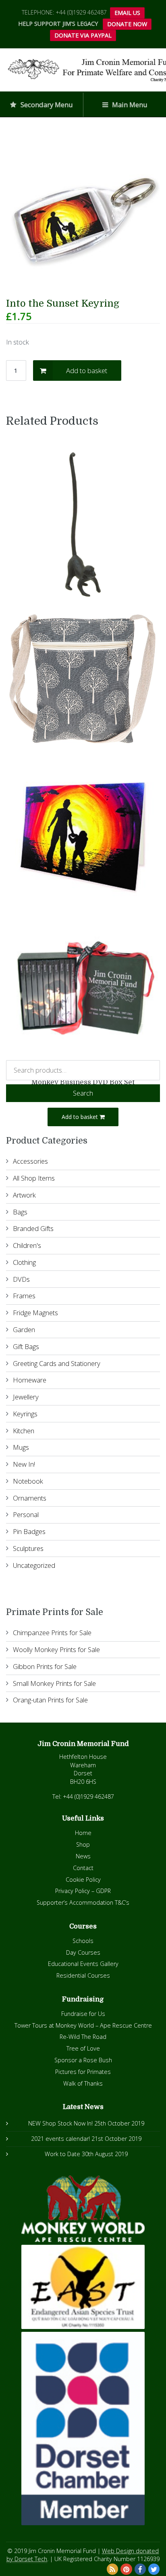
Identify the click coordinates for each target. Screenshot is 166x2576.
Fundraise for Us (83, 2014)
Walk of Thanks (83, 2083)
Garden (24, 1330)
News (83, 1856)
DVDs (21, 1279)
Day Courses (83, 1952)
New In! (24, 1464)
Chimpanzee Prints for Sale (52, 1633)
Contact (83, 1868)
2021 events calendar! (60, 2139)
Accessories (30, 1161)
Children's (27, 1245)
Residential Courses (83, 1975)
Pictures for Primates (83, 2072)
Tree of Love (83, 2048)
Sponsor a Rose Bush (83, 2060)
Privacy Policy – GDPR (83, 1891)
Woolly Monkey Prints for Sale (56, 1649)
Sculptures (28, 1548)
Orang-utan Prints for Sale (50, 1700)
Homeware (30, 1380)
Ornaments (30, 1498)
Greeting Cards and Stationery (57, 1363)
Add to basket (87, 371)
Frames (24, 1296)
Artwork (24, 1195)
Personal (26, 1514)
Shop (83, 1844)
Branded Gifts (33, 1228)
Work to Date (62, 2154)
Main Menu (129, 105)
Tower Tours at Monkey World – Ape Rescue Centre (83, 2025)
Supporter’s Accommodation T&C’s (83, 1902)
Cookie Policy (83, 1880)
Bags (20, 1212)
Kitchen (24, 1431)
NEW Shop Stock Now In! (60, 2123)
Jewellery (26, 1397)
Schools (83, 1941)
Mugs (21, 1447)
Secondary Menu (46, 105)
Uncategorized (34, 1565)
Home (83, 1833)
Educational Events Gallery (83, 1964)
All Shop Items (34, 1178)
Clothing (24, 1262)
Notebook (28, 1481)
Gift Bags (26, 1346)
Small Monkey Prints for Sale (54, 1683)
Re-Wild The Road (83, 2037)
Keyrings (25, 1414)
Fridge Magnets (35, 1313)
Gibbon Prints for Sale (45, 1666)
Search (83, 1093)
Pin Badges (29, 1531)
